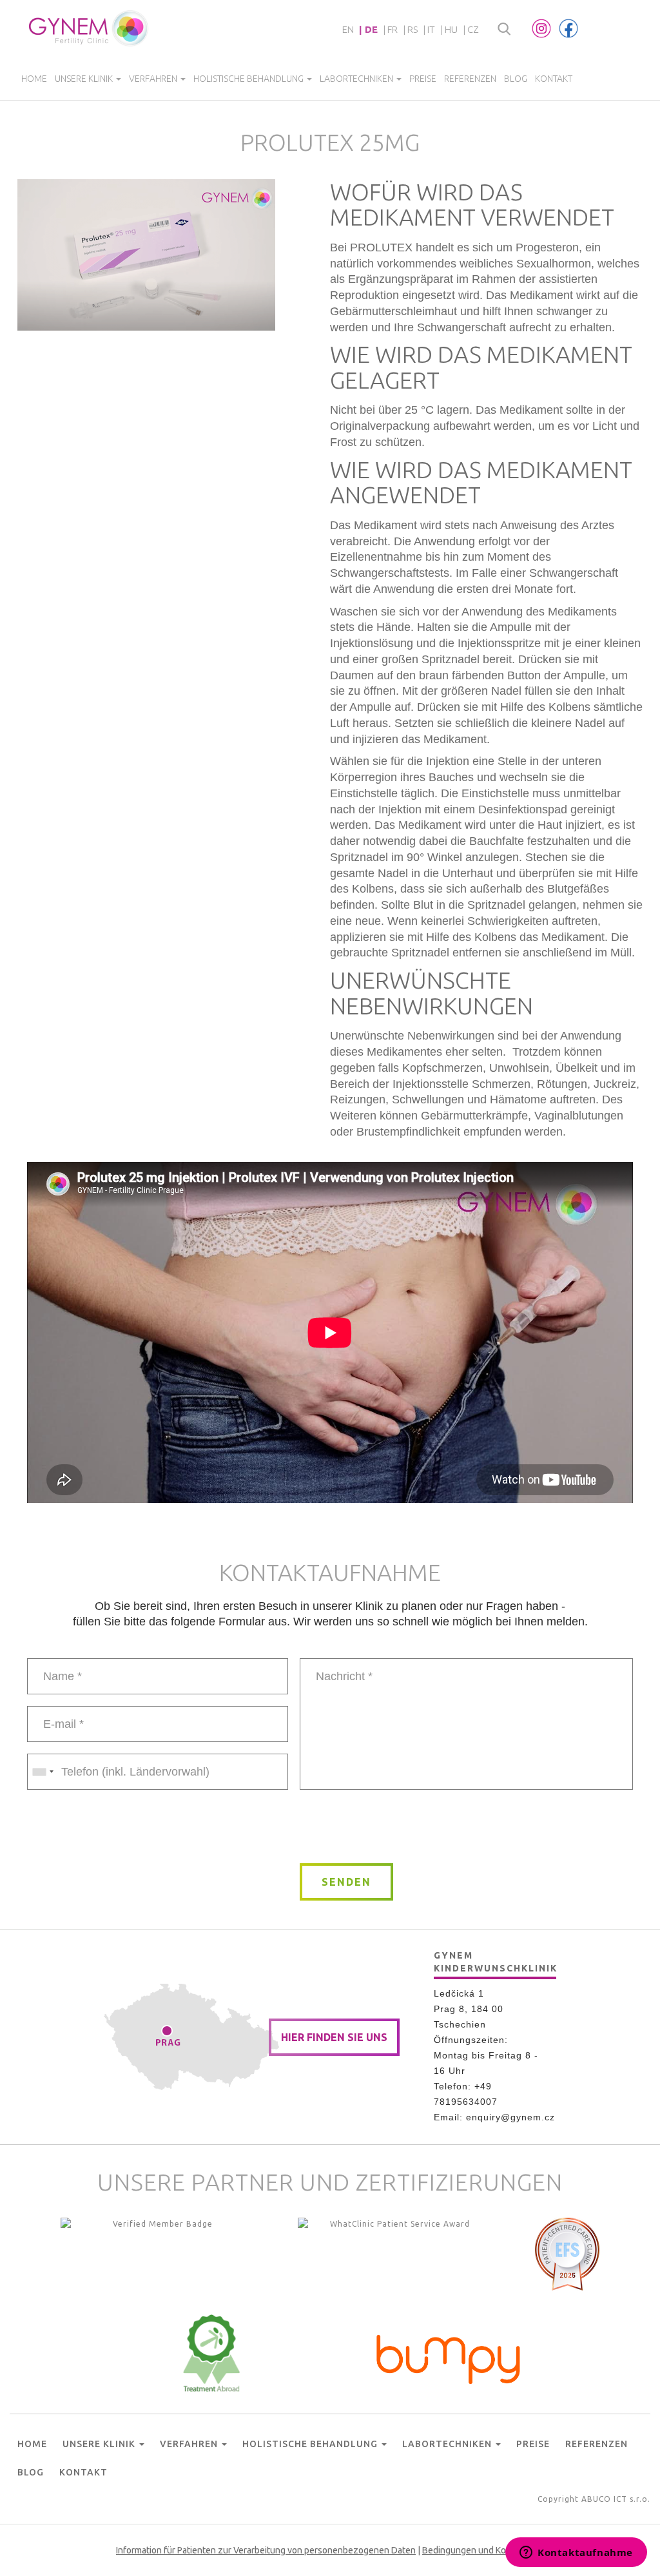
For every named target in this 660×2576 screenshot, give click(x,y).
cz (473, 29)
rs (412, 29)
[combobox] (43, 1772)
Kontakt (554, 79)
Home (34, 79)
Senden (346, 1882)
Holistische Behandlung (249, 79)
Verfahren (154, 79)
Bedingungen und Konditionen (483, 2550)
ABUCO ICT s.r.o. (616, 2499)
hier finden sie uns (334, 2037)
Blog (516, 79)
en (348, 29)
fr (393, 29)
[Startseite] (89, 28)
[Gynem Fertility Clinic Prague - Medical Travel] (394, 2256)
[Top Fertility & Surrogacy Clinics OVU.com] (157, 2256)
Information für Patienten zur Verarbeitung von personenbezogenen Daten (266, 2550)
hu (451, 29)
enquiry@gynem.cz (510, 2117)
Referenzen (470, 79)
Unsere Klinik (85, 79)
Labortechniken (357, 79)
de (371, 29)
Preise (423, 79)
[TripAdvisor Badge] (211, 2353)
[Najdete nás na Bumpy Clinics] (449, 2356)
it (431, 29)
